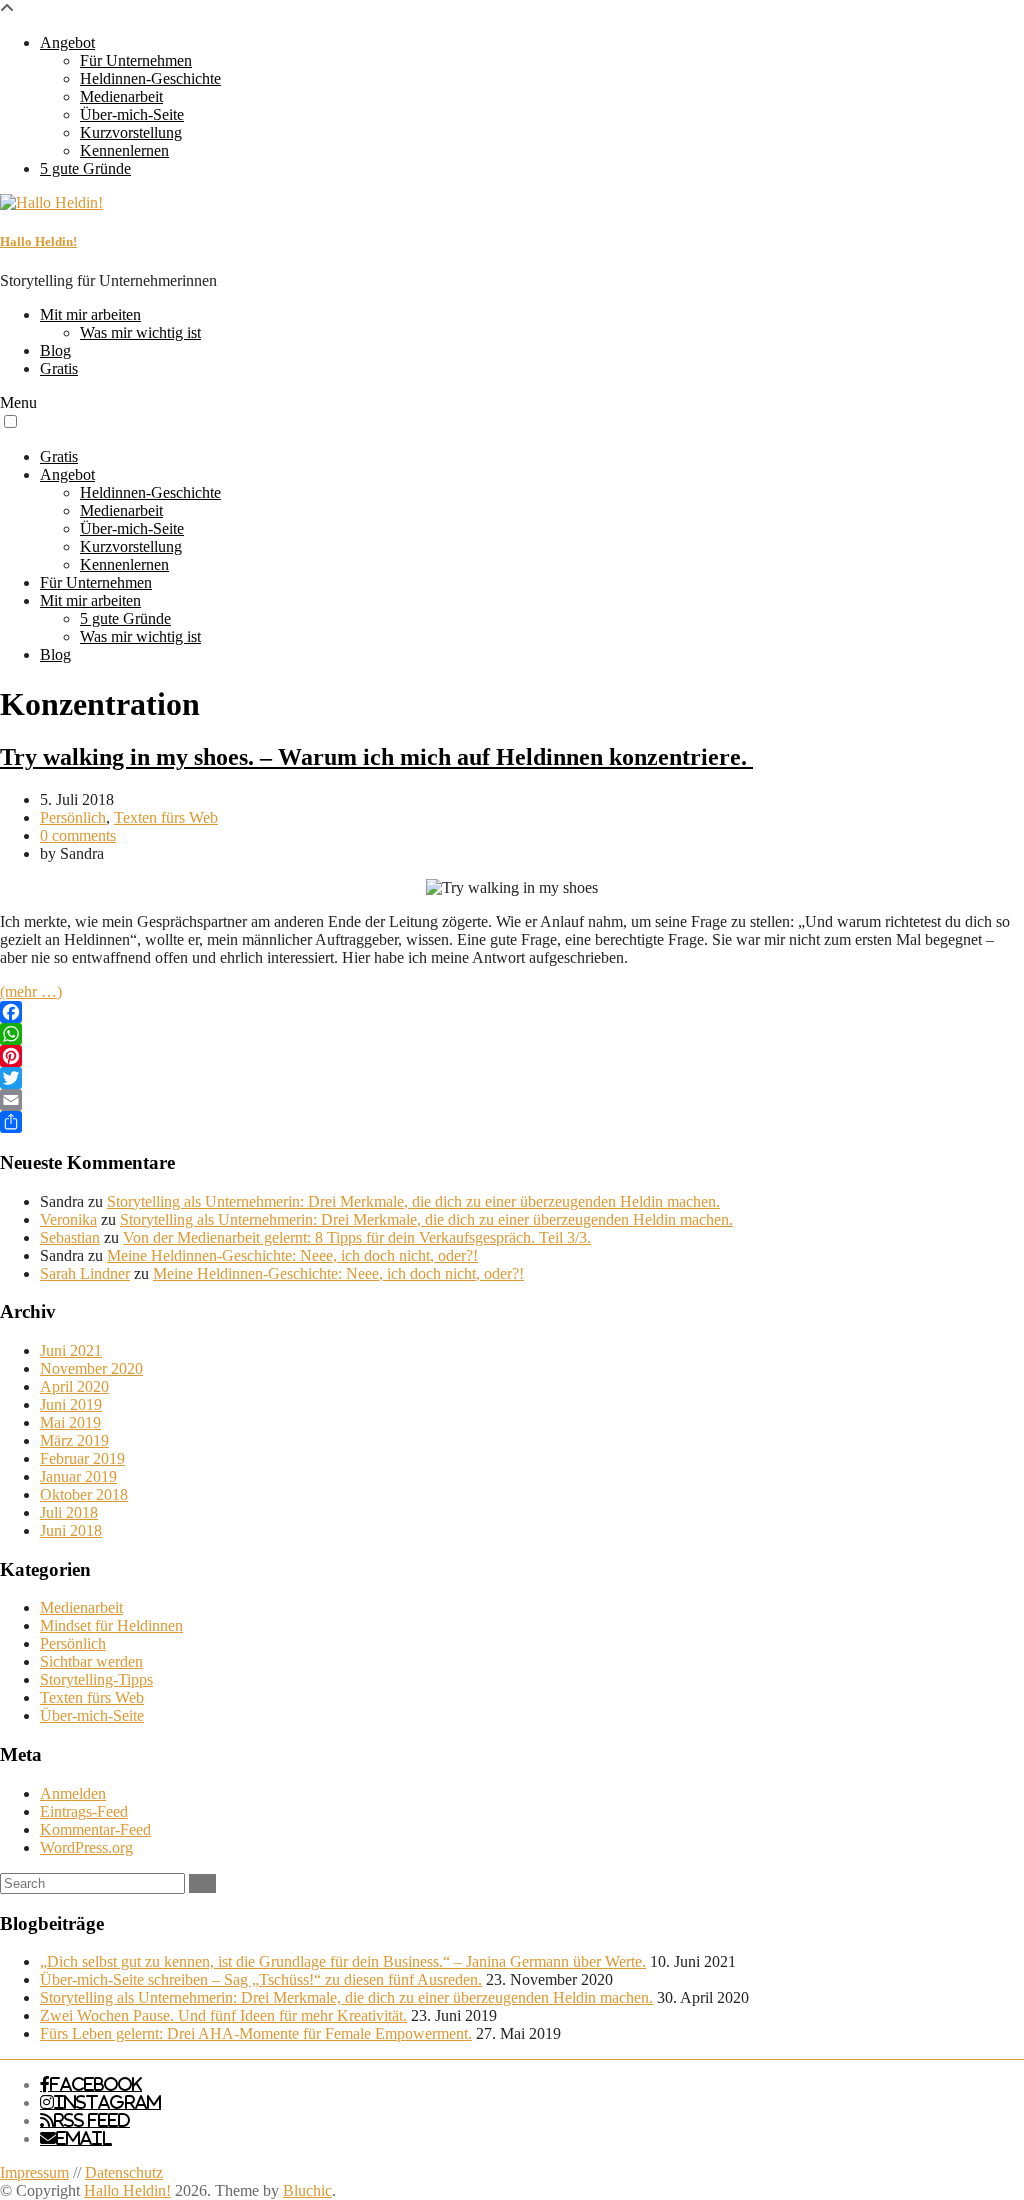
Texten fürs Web (166, 817)
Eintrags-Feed (84, 1811)
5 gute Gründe (85, 168)
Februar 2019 (82, 1458)
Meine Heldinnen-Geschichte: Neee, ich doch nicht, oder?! (292, 1255)
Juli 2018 (69, 1512)
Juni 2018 (71, 1530)
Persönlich (73, 817)
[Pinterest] (512, 1056)
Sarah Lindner (85, 1273)
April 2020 (74, 1386)
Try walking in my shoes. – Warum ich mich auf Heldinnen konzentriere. (376, 757)
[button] (10, 421)
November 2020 (91, 1368)
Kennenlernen (124, 150)
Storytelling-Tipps (96, 1679)
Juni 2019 (71, 1404)
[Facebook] (512, 1012)
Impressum (34, 2172)
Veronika (68, 1219)
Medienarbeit (121, 96)
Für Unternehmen (136, 60)
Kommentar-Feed (95, 1829)
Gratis (59, 368)
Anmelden (73, 1793)
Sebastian (70, 1237)
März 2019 (74, 1440)
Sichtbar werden (91, 1661)
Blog (55, 350)
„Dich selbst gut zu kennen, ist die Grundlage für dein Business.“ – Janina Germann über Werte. (343, 1961)
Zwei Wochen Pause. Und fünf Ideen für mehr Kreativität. (223, 2015)
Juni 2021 (71, 1350)
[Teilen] (512, 1122)
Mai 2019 (70, 1422)
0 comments (78, 835)
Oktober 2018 (84, 1494)
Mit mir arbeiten (90, 314)
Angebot (67, 42)
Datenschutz (124, 2172)
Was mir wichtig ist (140, 332)
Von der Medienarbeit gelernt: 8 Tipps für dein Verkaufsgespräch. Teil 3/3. (357, 1237)
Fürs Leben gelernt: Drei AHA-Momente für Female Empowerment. (256, 2033)
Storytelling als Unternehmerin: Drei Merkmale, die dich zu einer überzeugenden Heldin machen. (413, 1201)
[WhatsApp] (512, 1034)
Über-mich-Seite (132, 114)
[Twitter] (512, 1078)
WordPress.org (86, 1847)
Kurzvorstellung (131, 132)
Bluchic (307, 2190)
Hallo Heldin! (38, 241)
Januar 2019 (78, 1476)
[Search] (202, 1883)
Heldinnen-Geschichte (150, 78)
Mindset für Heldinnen (111, 1625)
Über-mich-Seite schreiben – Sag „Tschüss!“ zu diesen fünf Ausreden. (261, 1979)
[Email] (512, 1100)
